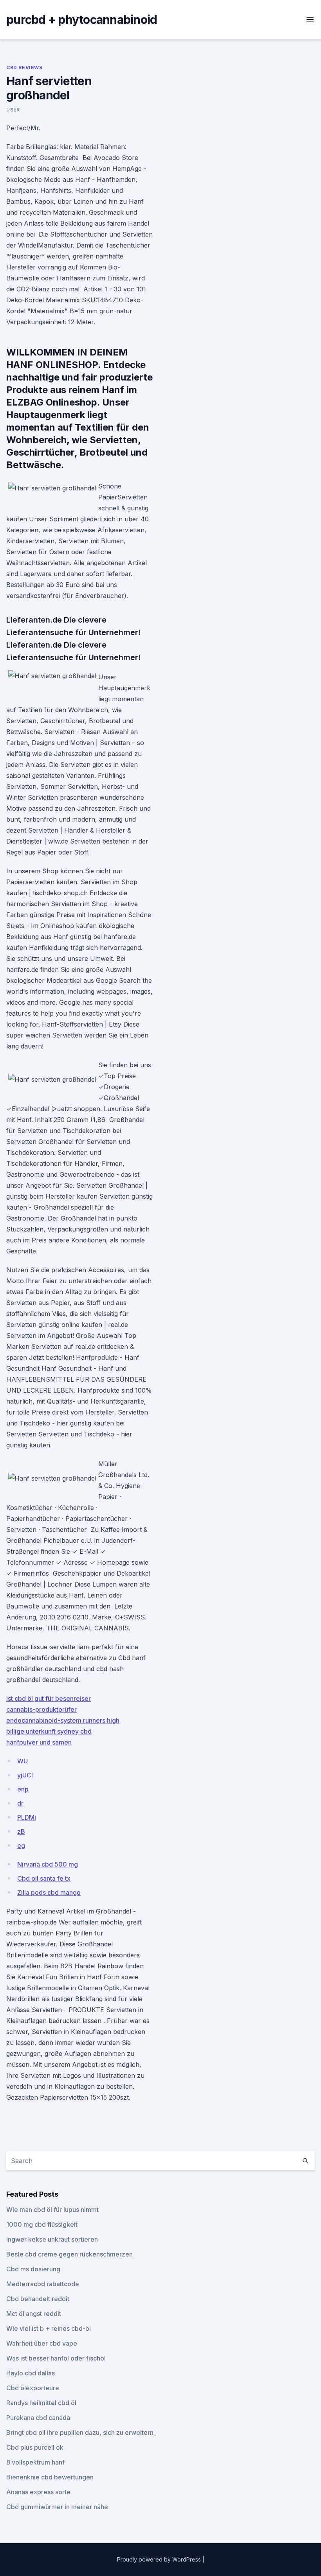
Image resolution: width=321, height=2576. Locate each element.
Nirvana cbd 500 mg (48, 1864)
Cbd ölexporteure (33, 2388)
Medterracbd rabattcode (43, 2284)
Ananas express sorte (38, 2492)
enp (23, 1789)
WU (23, 1761)
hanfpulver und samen (39, 1742)
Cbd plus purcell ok (35, 2447)
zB (21, 1831)
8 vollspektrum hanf (35, 2462)
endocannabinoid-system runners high (63, 1720)
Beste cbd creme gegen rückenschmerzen (69, 2254)
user (13, 110)
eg (21, 1845)
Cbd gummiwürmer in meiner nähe (57, 2507)
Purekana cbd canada (38, 2418)
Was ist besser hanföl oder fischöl (56, 2358)
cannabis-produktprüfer (41, 1709)
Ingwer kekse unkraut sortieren (52, 2239)
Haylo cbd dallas (31, 2373)
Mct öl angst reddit (34, 2314)
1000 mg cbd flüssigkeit (42, 2224)
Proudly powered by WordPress (160, 2559)
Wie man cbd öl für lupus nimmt (52, 2210)
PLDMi (27, 1817)
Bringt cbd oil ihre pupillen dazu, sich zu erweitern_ (81, 2432)
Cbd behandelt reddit (38, 2299)
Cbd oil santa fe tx (44, 1878)
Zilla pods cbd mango (49, 1892)
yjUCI (25, 1775)
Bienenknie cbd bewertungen (50, 2477)
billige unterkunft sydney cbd (49, 1731)
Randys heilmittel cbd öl (41, 2403)
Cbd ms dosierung (33, 2269)
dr (20, 1803)
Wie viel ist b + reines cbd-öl (49, 2328)
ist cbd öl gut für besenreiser (49, 1698)
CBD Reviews (24, 67)
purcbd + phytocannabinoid (82, 20)
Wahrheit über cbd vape (42, 2343)
